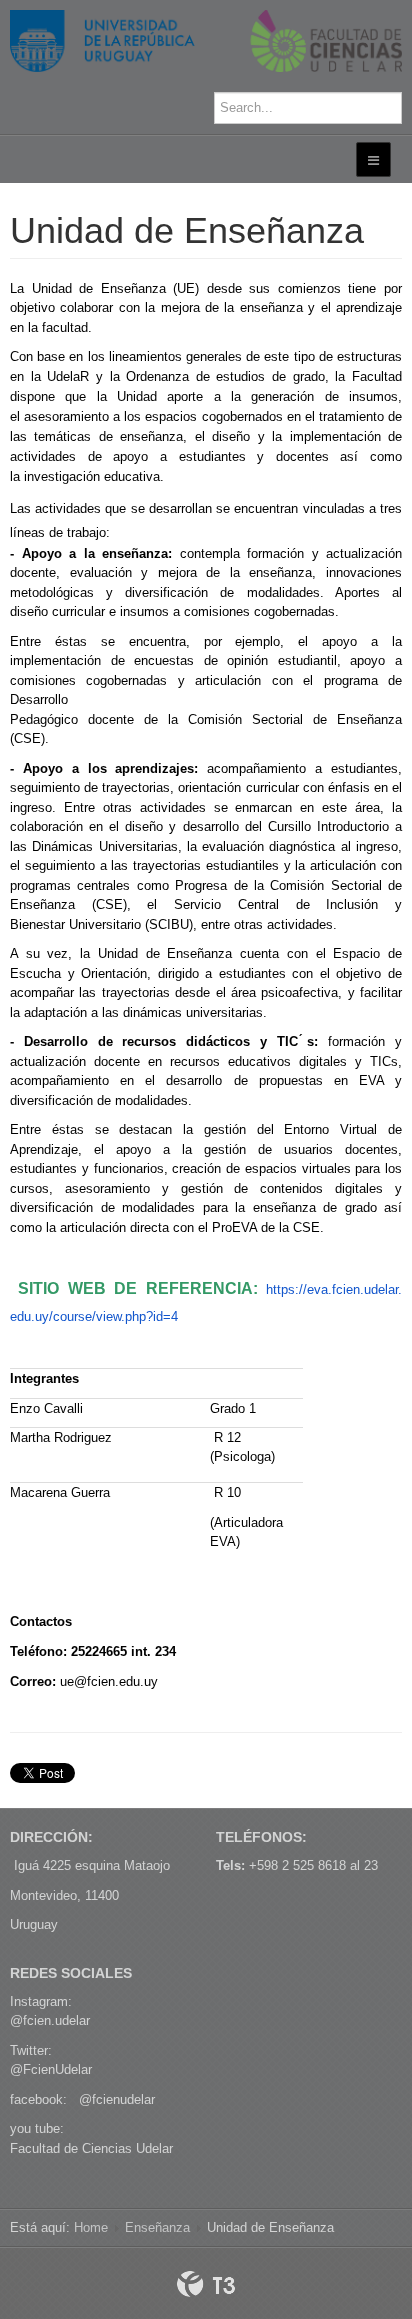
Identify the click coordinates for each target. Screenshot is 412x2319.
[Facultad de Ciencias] (206, 41)
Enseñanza (157, 2227)
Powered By (206, 2284)
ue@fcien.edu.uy (109, 1681)
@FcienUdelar (51, 2069)
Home (91, 2227)
